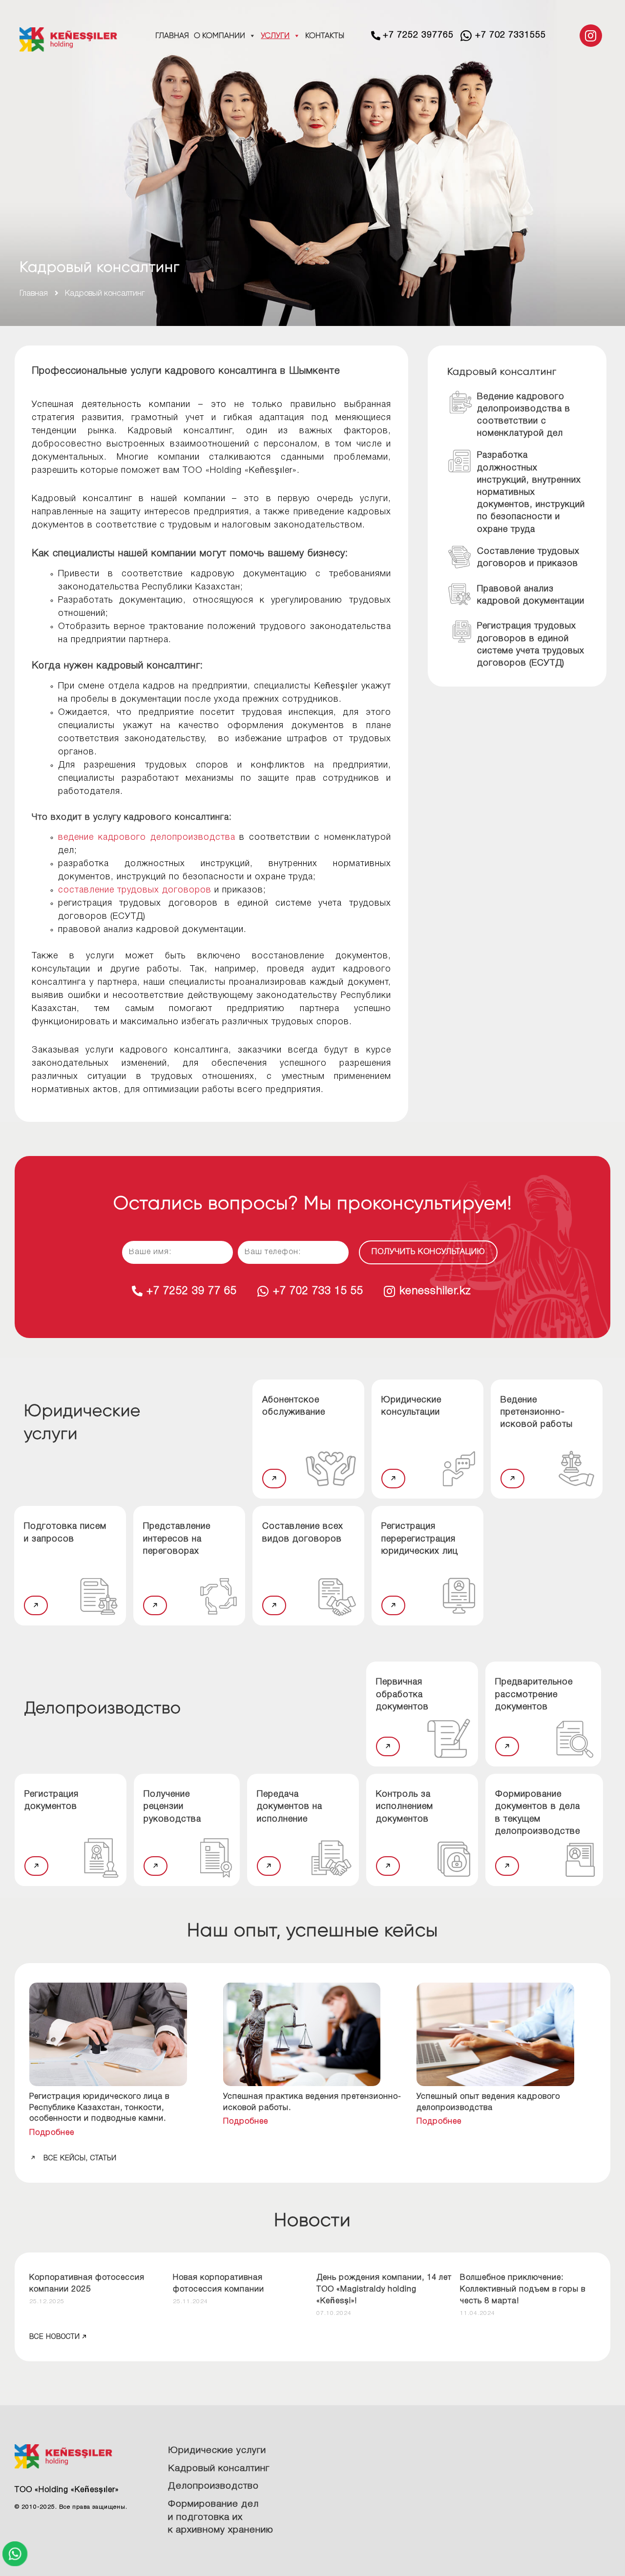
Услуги (275, 35)
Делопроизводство (213, 2486)
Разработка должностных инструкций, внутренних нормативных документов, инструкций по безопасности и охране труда (531, 492)
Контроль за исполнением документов (405, 1806)
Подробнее (52, 2133)
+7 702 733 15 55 (318, 1291)
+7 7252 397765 (418, 35)
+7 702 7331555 (510, 35)
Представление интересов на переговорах (177, 1539)
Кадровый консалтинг (219, 2469)
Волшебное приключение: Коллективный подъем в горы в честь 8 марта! (523, 2290)
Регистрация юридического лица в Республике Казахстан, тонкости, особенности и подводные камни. (99, 2108)
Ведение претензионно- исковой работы (537, 1412)
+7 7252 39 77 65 (192, 1291)
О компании (219, 35)
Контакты (325, 35)
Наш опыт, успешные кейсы (312, 1930)
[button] (274, 1479)
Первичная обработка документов (402, 1694)
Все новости (55, 2337)
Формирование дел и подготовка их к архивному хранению (221, 2517)
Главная (172, 35)
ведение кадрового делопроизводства (147, 837)
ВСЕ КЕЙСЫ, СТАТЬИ (80, 2159)
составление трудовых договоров (135, 890)
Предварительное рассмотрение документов (534, 1694)
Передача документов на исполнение (290, 1806)
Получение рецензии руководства (172, 1806)
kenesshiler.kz (435, 1291)
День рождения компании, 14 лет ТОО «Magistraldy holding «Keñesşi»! (384, 2290)
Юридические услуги (217, 2451)
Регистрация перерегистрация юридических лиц (420, 1539)
